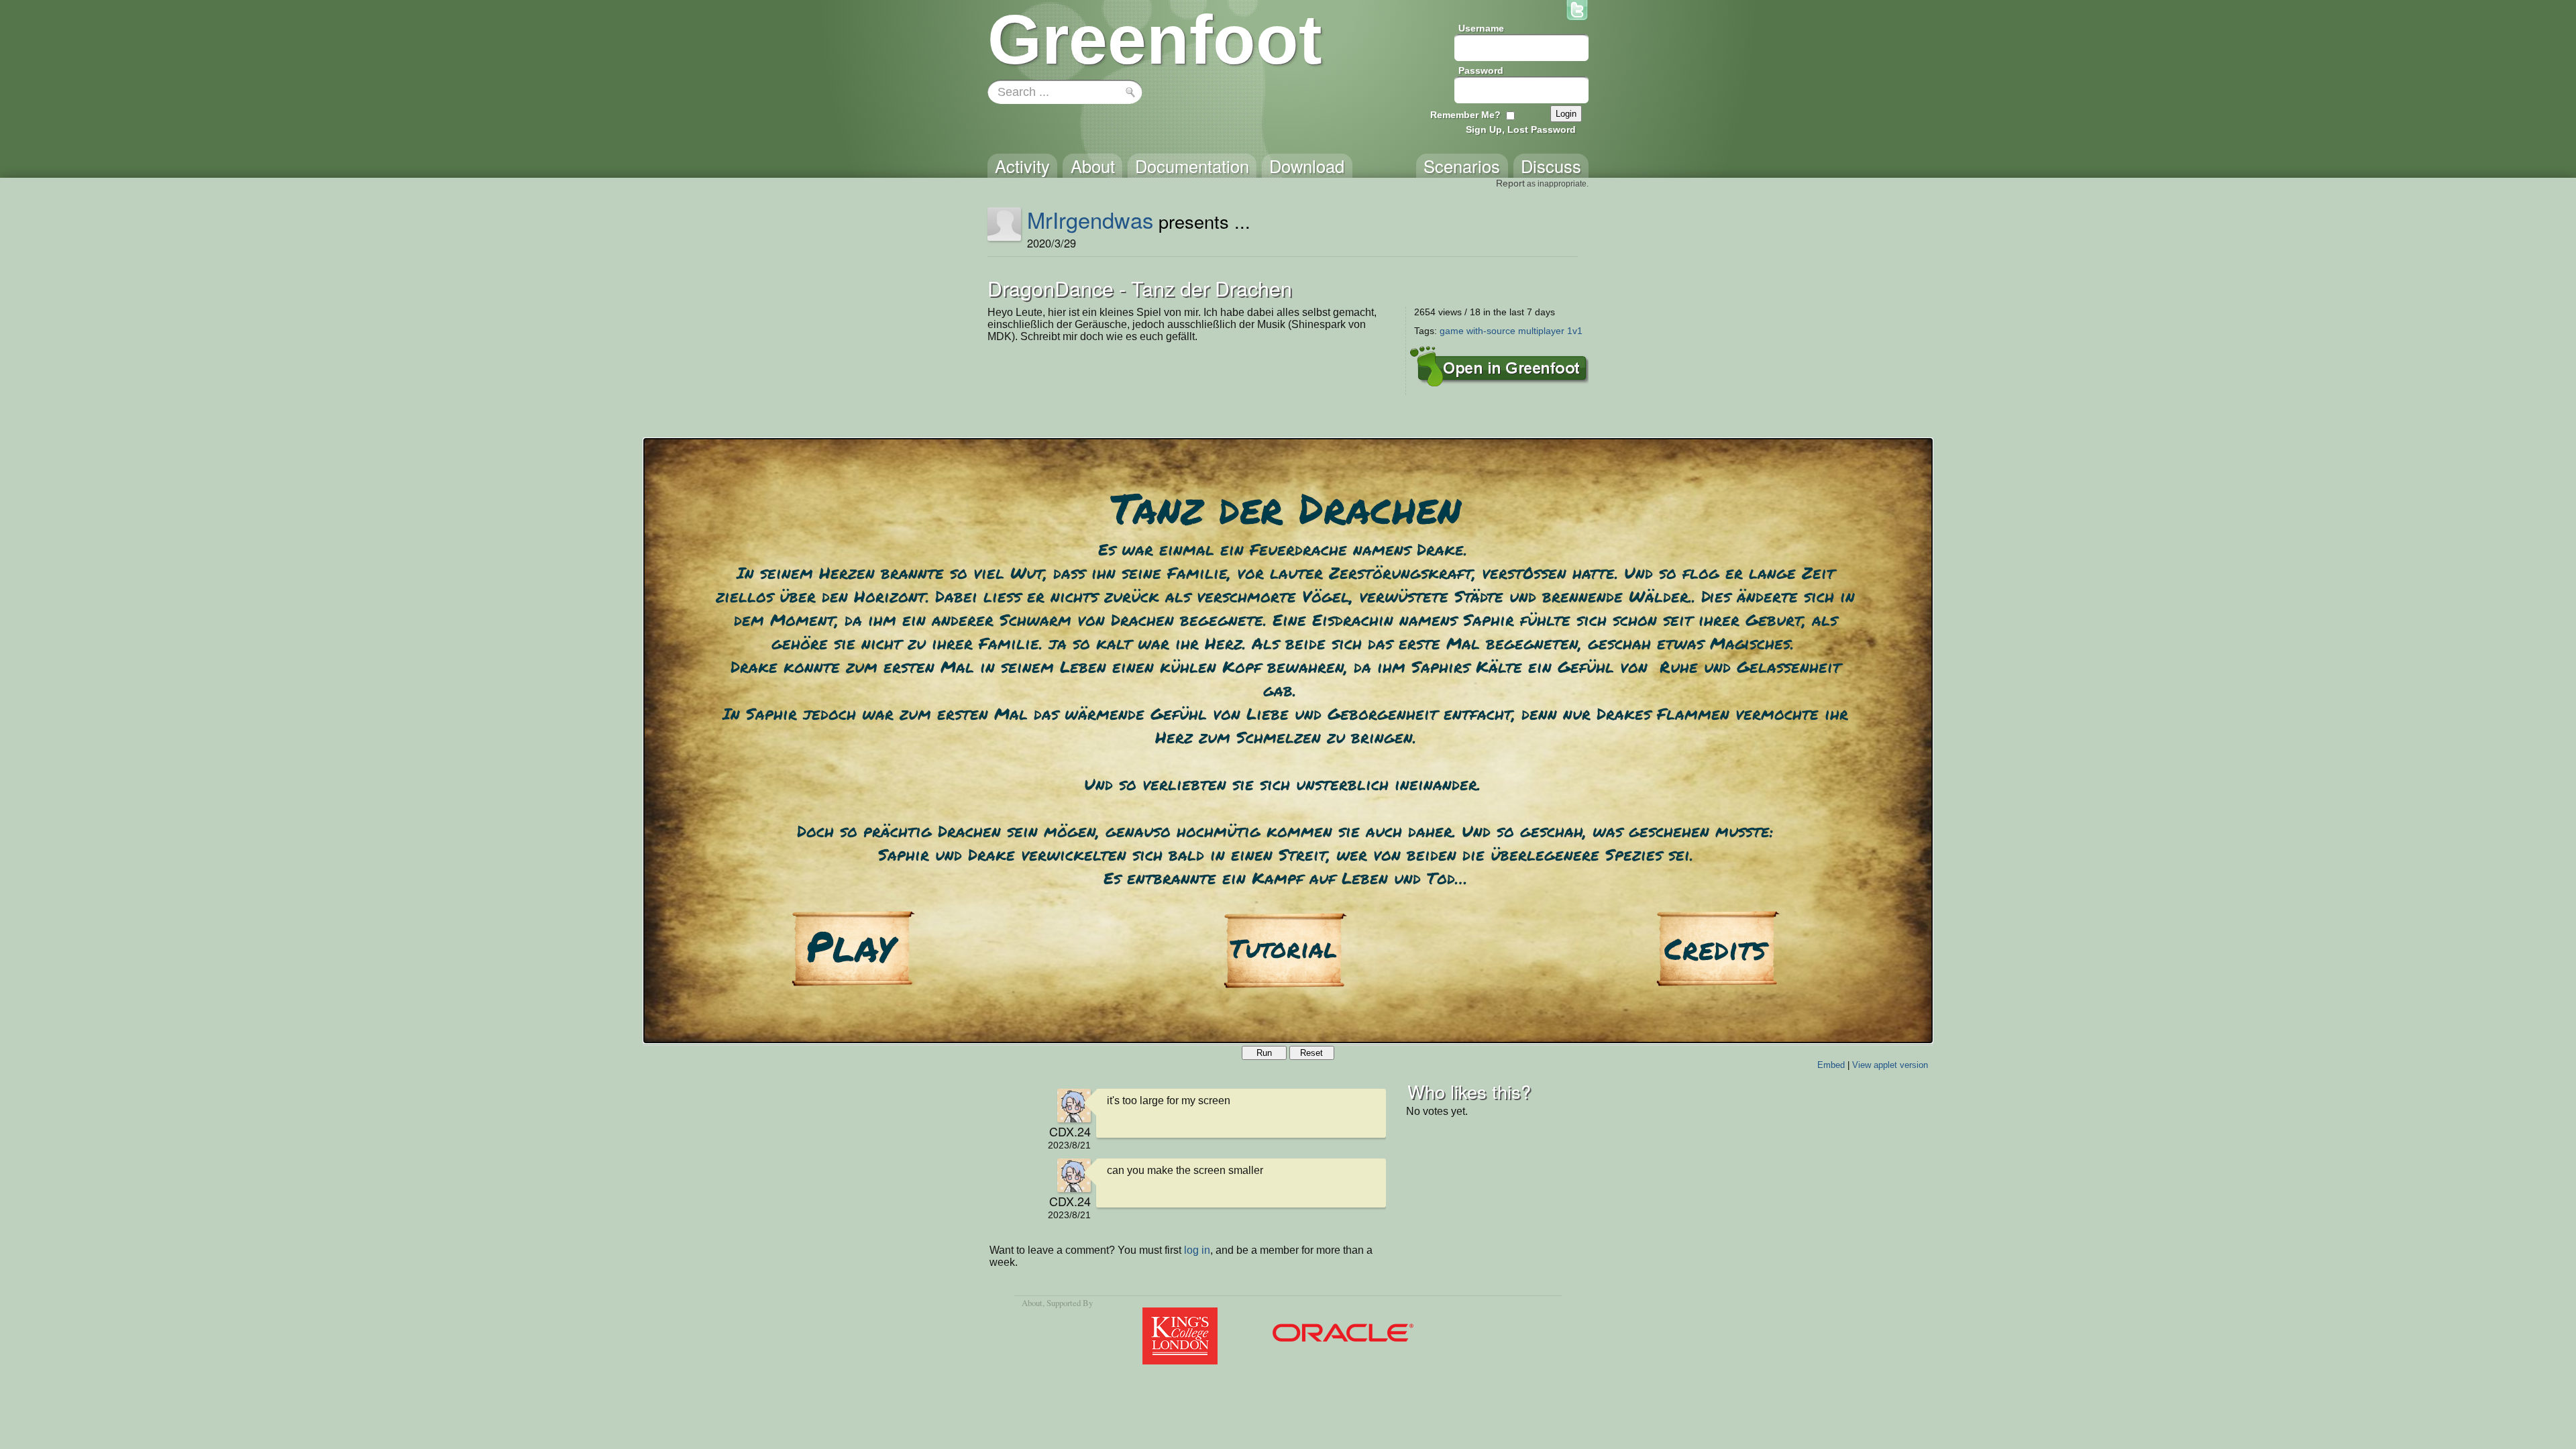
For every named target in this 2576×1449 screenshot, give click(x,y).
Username (1481, 28)
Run (1264, 1053)
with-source (1491, 331)
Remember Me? (1465, 115)
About (1032, 1303)
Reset (1311, 1053)
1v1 (1575, 331)
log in (1197, 1250)
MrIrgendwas (1090, 219)
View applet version (1890, 1065)
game (1452, 331)
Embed (1831, 1065)
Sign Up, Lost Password (1521, 129)
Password (1481, 70)
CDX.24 (1070, 1131)
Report (1510, 183)
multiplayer (1541, 331)
